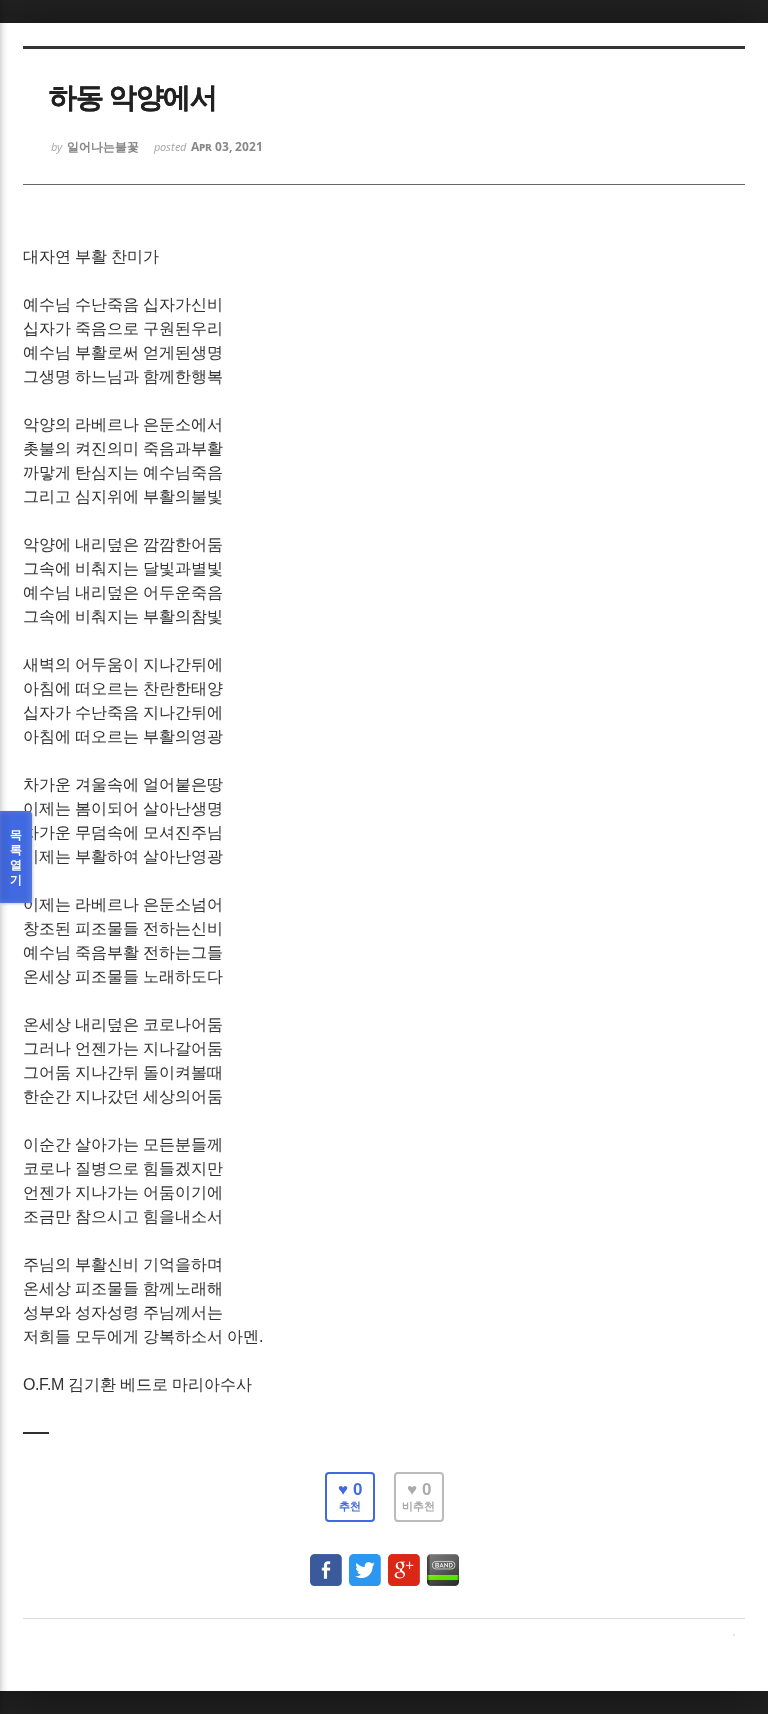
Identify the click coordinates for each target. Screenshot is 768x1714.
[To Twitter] (365, 1560)
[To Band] (443, 1560)
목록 (16, 857)
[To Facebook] (326, 1560)
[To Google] (404, 1560)
